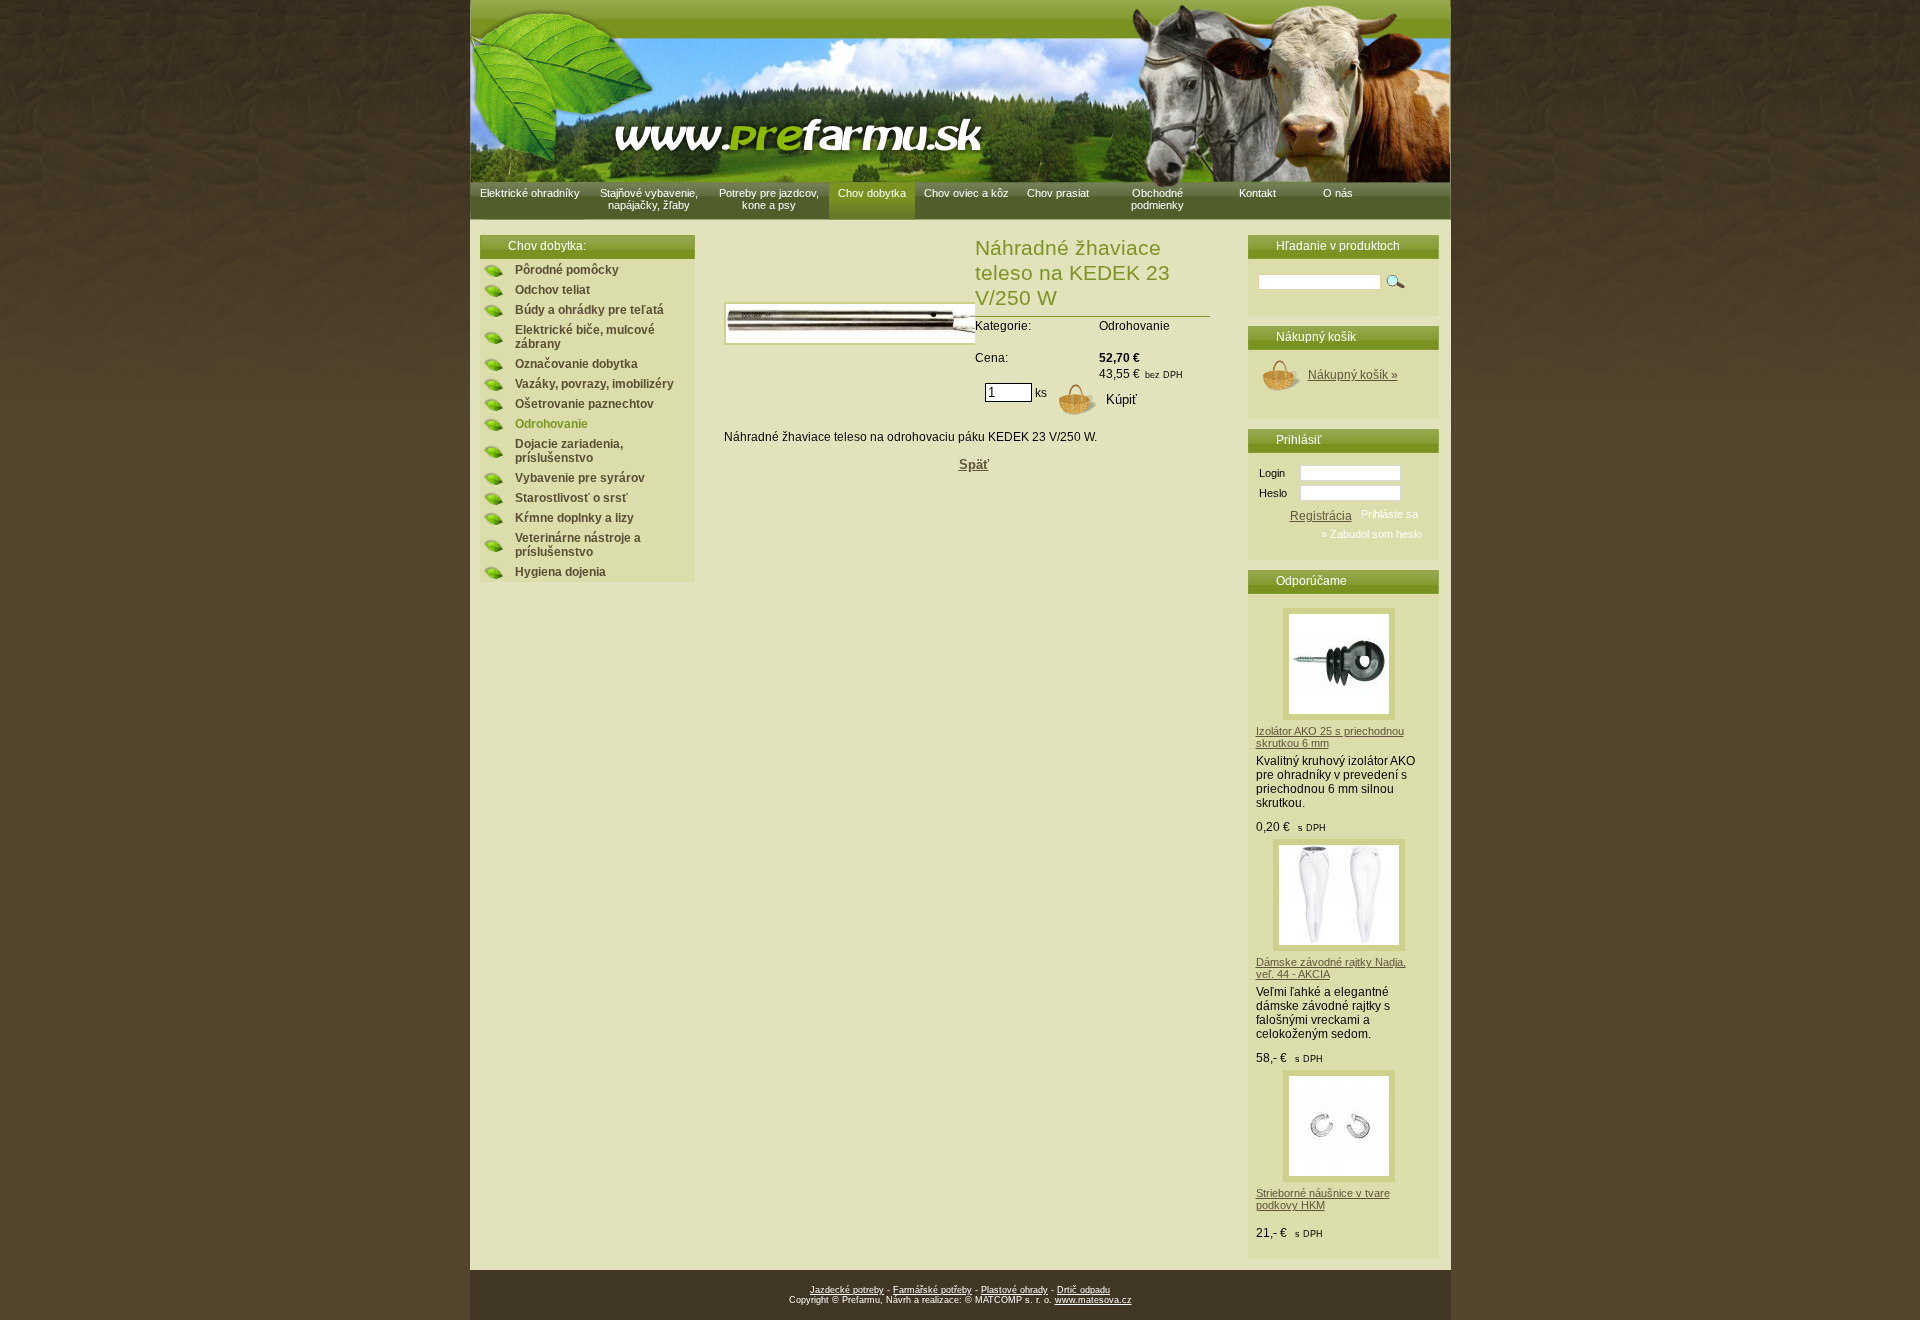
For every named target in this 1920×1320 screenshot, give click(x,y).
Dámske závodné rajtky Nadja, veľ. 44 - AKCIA (1331, 968)
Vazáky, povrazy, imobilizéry (594, 384)
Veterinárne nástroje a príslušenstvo (578, 545)
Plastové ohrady (1014, 1290)
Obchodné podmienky (1157, 199)
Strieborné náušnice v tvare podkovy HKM (1323, 1199)
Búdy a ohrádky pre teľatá (589, 310)
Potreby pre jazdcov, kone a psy (769, 199)
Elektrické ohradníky (530, 193)
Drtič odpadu (1083, 1290)
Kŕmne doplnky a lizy (574, 518)
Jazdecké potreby (847, 1290)
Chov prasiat (1058, 193)
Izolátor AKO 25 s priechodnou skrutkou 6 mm (1330, 737)
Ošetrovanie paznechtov (584, 404)
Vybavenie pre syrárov (580, 478)
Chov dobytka (872, 193)
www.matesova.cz (1093, 1300)
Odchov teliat (552, 290)
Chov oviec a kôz (966, 193)
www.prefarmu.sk (794, 135)
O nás (1338, 193)
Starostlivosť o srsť (571, 498)
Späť (974, 464)
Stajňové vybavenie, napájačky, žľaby (649, 199)
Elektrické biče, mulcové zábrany (585, 337)
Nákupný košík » (1353, 375)
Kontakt (1257, 193)
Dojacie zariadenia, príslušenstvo (569, 451)
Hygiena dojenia (560, 572)
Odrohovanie (551, 424)
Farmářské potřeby (932, 1290)
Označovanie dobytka (576, 364)
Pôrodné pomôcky (567, 270)
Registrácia (1321, 516)
